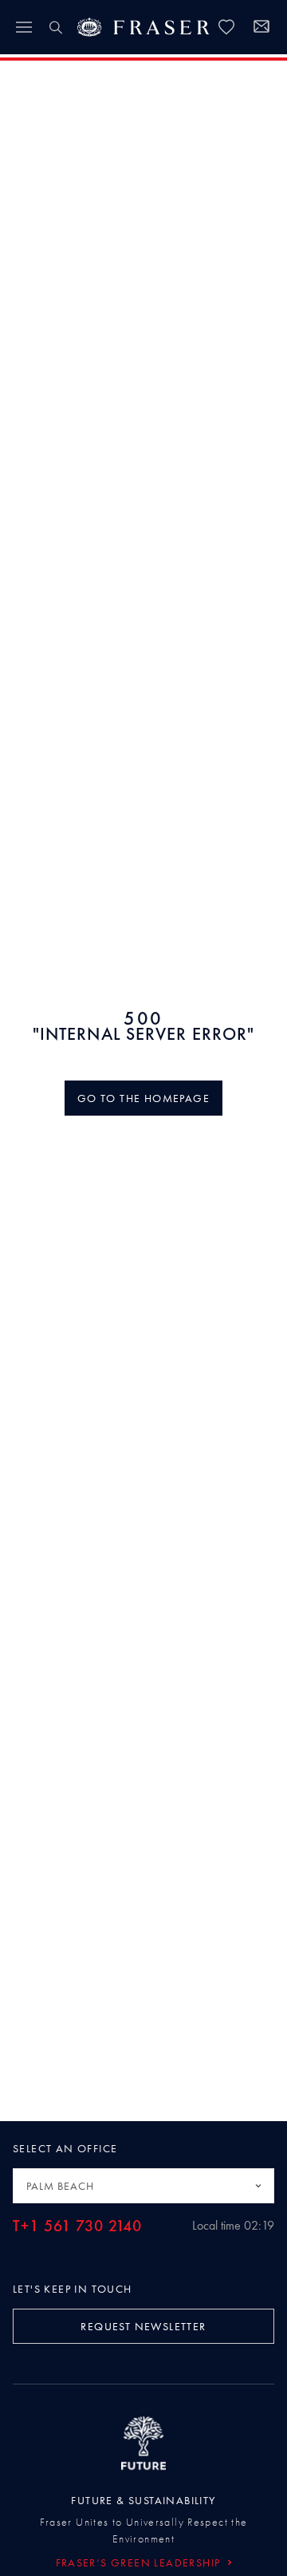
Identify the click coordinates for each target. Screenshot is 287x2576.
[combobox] (143, 2186)
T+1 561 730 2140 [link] (77, 2226)
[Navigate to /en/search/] (56, 27)
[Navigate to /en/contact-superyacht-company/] (261, 29)
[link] (226, 27)
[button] (143, 1098)
